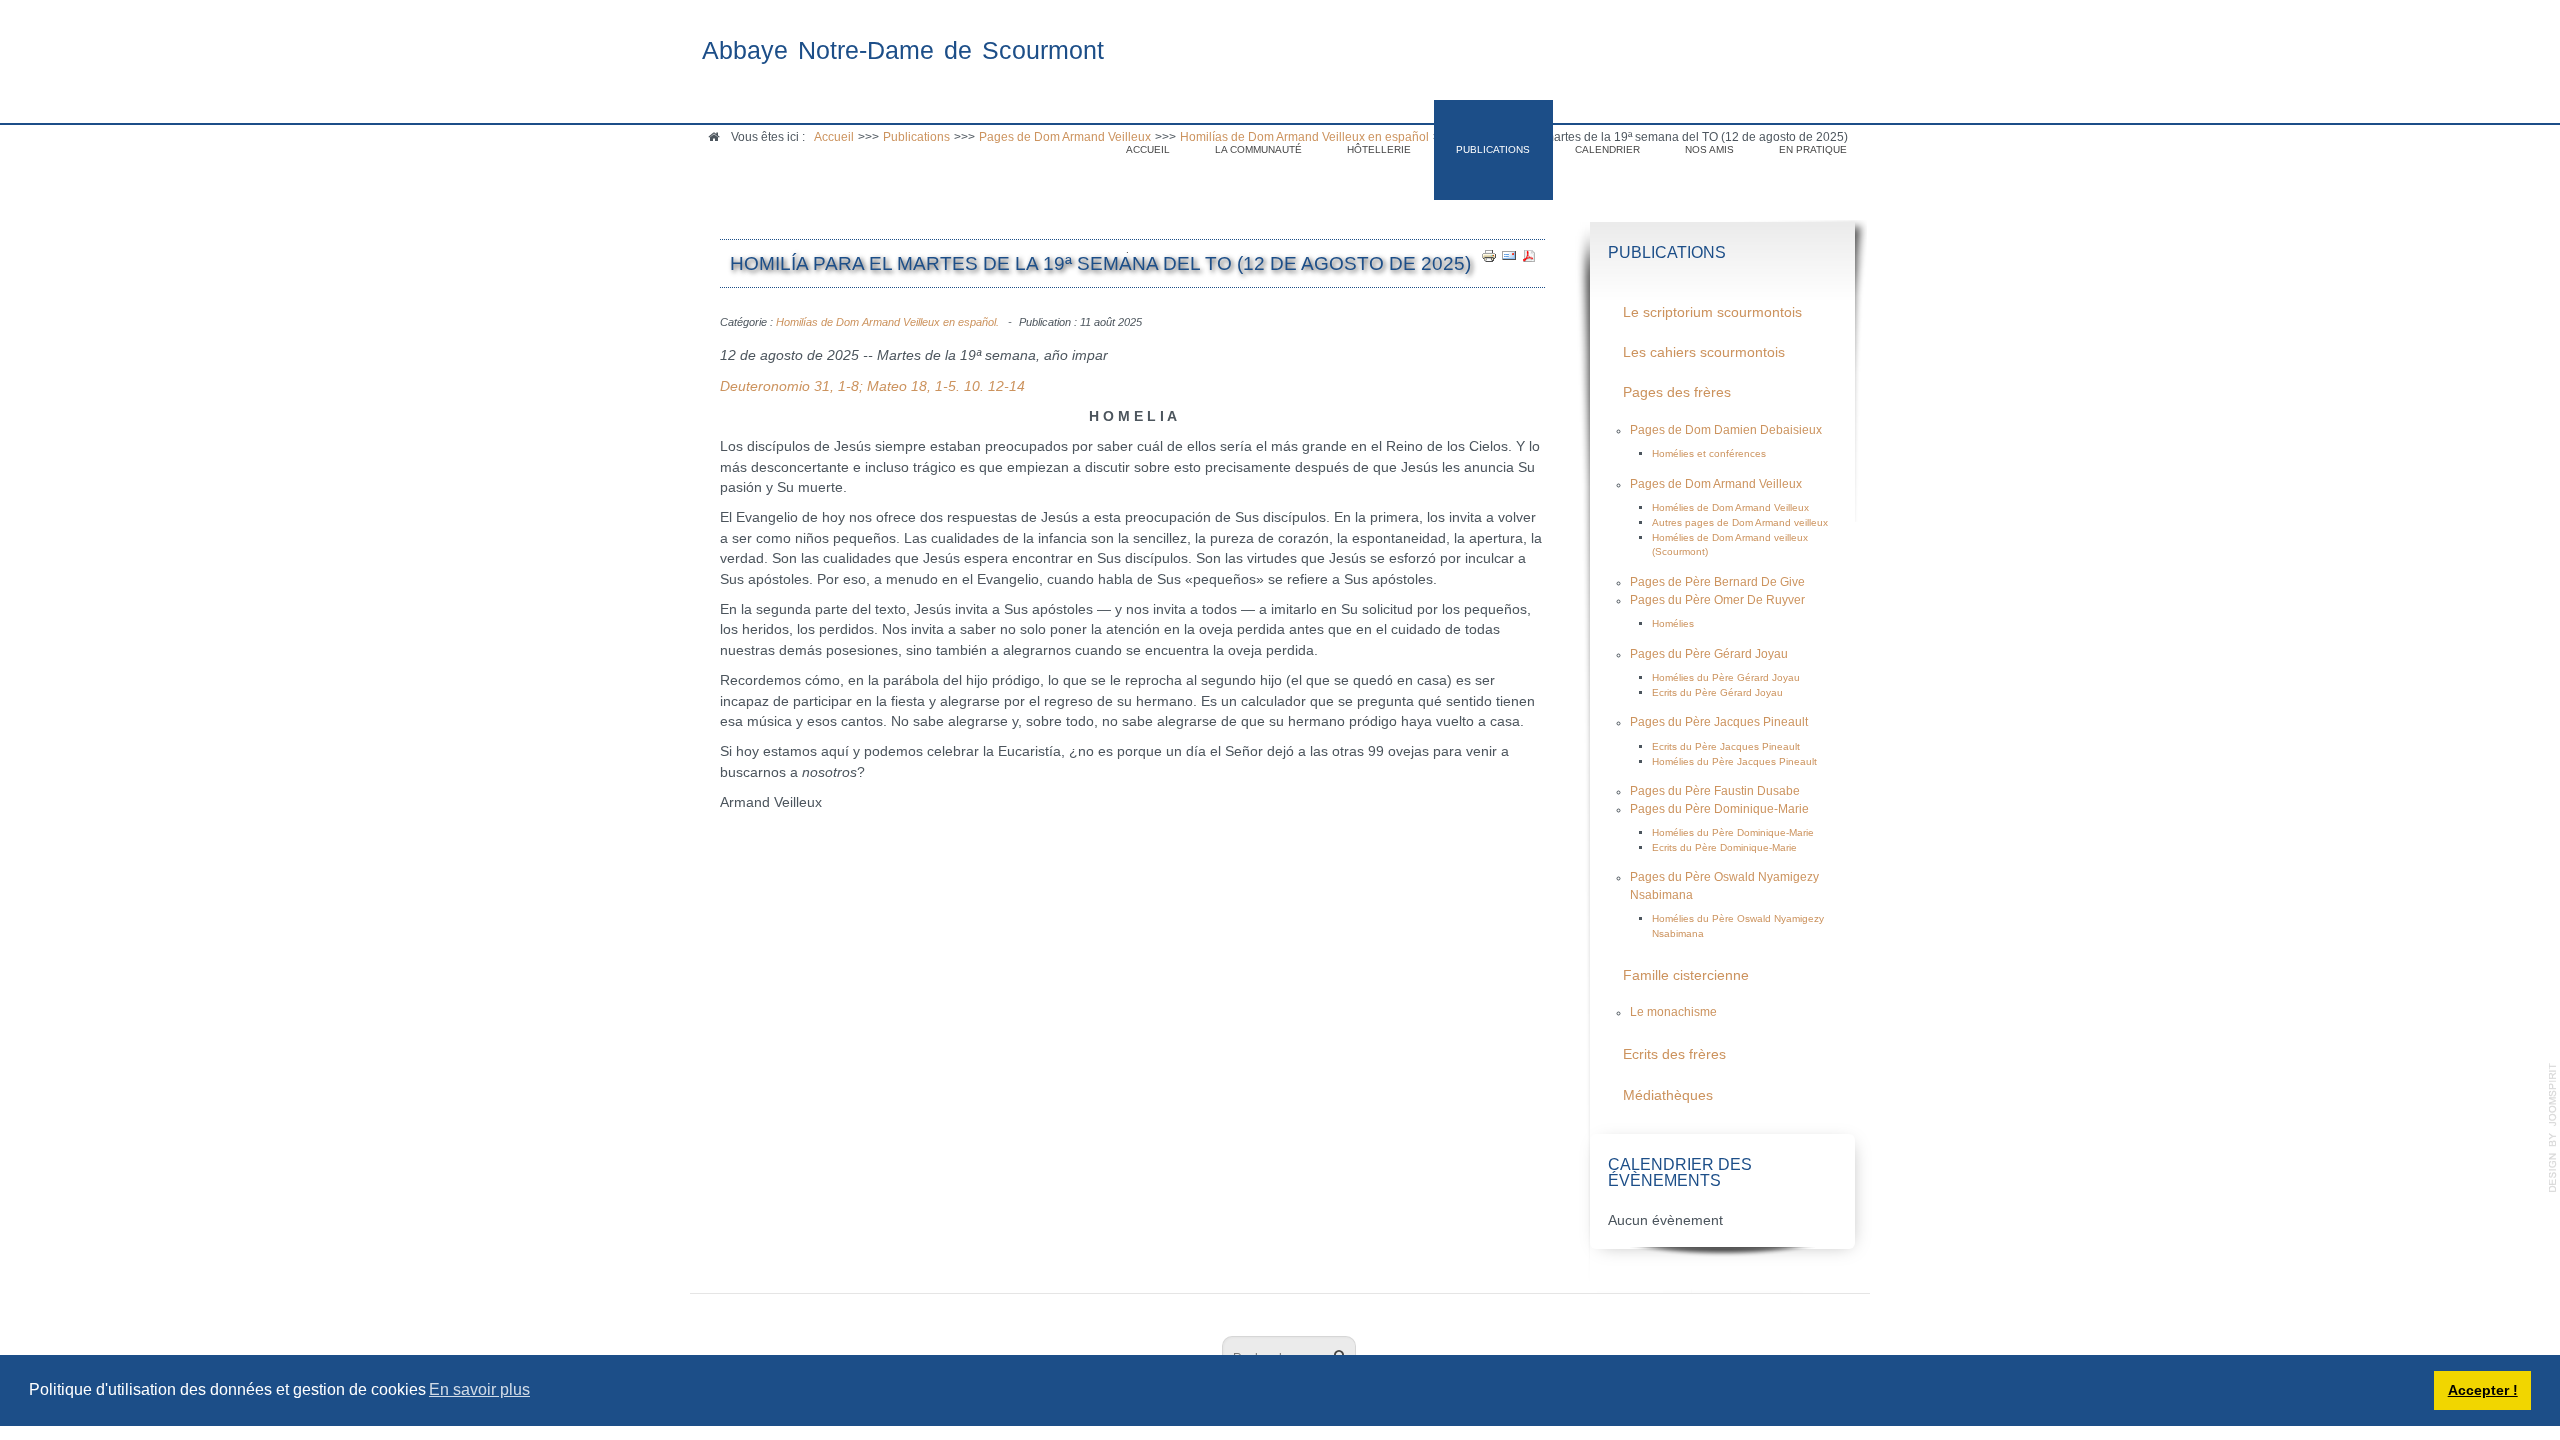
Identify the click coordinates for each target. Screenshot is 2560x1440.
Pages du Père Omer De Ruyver (1717, 600)
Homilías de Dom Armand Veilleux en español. (887, 322)
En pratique (1813, 149)
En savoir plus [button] (479, 1389)
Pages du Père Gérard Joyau (1709, 654)
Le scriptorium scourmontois (1712, 312)
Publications (1493, 149)
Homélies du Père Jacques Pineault (1734, 761)
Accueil (1148, 149)
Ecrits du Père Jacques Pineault (1726, 746)
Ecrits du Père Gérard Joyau (1717, 692)
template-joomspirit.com (2553, 1128)
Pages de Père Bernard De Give (1717, 582)
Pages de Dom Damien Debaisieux (1726, 430)
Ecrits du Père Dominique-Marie (1724, 847)
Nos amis (1709, 149)
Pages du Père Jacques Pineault (1719, 722)
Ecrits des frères (1674, 1054)
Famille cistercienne (1686, 975)
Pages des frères (1677, 392)
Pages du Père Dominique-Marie (1719, 809)
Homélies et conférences (1709, 453)
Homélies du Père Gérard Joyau (1726, 677)
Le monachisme (1673, 1012)
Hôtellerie (1379, 149)
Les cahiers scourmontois (1704, 352)
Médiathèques (1668, 1095)
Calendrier (1607, 149)
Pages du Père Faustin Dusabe (1715, 791)
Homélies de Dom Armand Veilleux (1730, 507)
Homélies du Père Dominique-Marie (1733, 832)
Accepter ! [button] (2483, 1390)
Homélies (1673, 623)
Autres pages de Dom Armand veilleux (1740, 522)
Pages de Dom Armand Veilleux (1716, 484)
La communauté (1258, 149)
